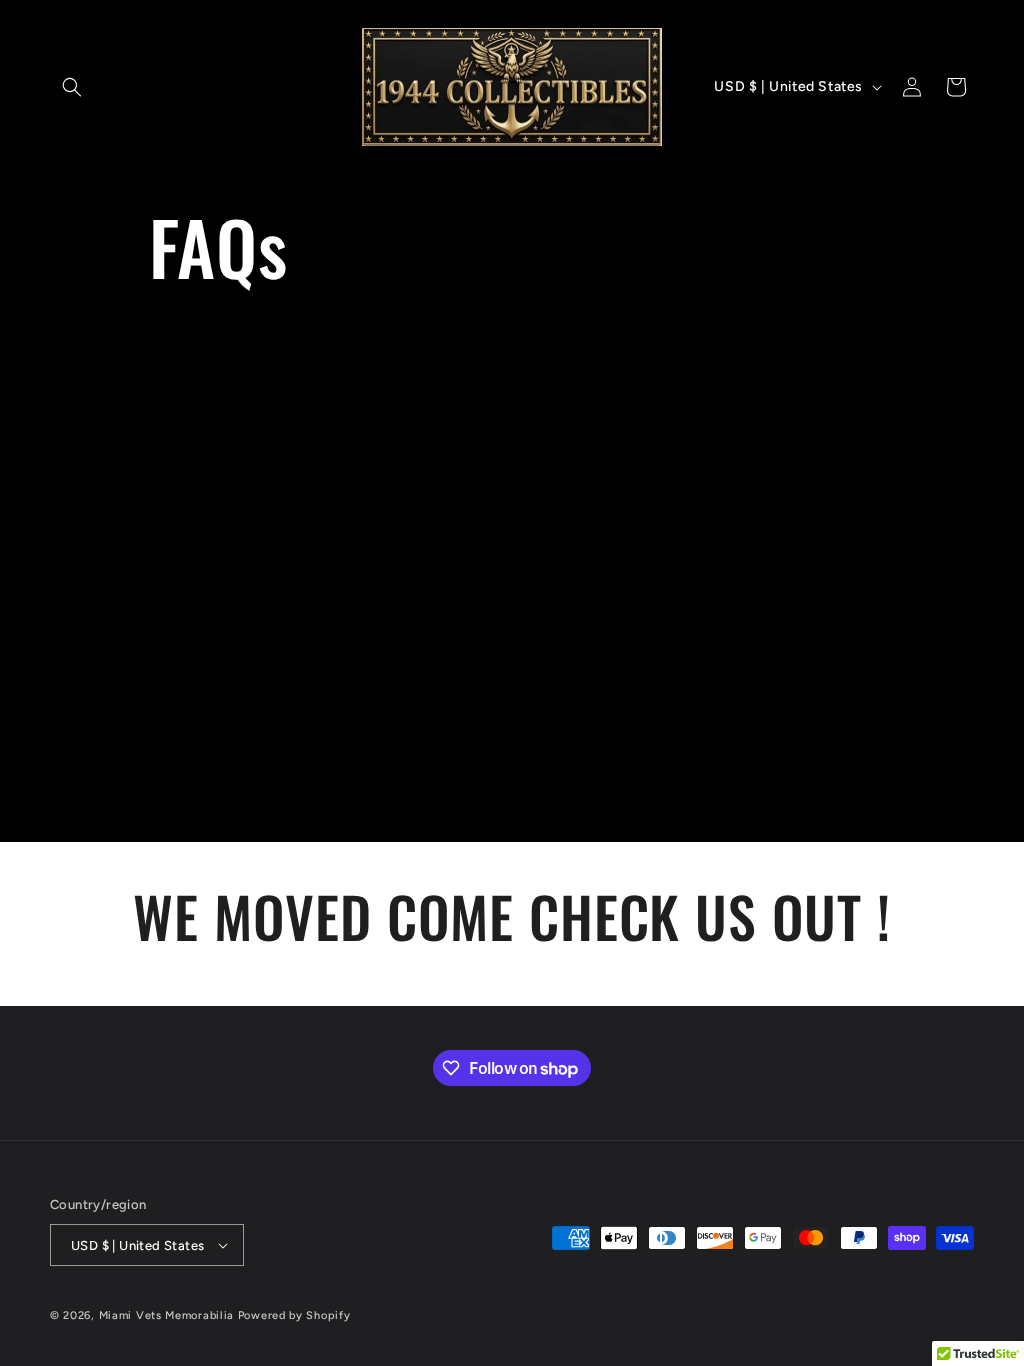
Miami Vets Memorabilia (166, 1315)
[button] (72, 87)
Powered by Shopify (294, 1315)
